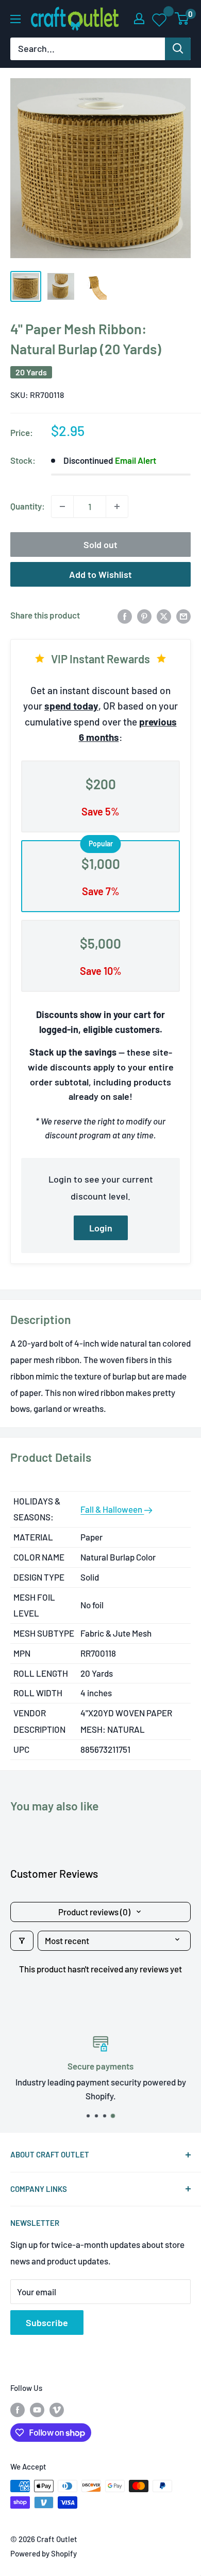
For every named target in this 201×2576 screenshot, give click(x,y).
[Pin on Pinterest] (144, 615)
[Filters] (22, 1941)
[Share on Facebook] (125, 615)
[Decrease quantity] (62, 506)
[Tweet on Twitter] (164, 615)
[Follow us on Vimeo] (57, 2409)
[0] (182, 19)
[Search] (178, 49)
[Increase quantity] (117, 506)
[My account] (139, 19)
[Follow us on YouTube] (37, 2409)
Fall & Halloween (112, 1509)
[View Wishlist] (160, 19)
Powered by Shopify (44, 2553)
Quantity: (28, 506)
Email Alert (136, 460)
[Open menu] (15, 19)
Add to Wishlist (100, 574)
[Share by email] (183, 615)
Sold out (100, 545)
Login (101, 1228)
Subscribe (47, 2323)
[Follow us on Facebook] (18, 2409)
